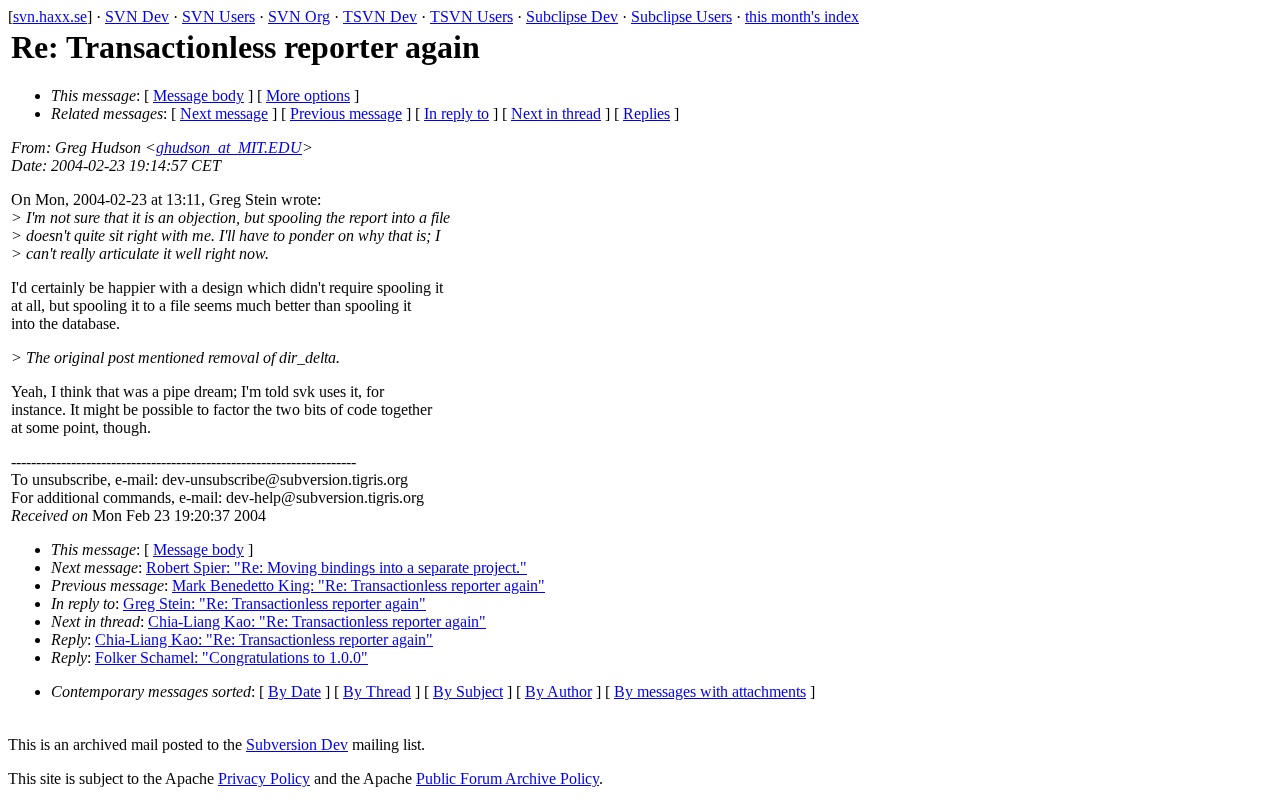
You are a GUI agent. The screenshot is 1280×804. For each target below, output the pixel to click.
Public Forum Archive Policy (507, 778)
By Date (294, 691)
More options (308, 95)
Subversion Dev (297, 744)
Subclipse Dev (572, 16)
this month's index (802, 16)
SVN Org (299, 16)
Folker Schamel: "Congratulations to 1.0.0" (231, 657)
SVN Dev (137, 16)
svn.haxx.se (50, 16)
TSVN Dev (380, 16)
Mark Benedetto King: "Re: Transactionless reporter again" (358, 585)
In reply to (456, 113)
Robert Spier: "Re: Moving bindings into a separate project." (336, 567)
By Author (558, 691)
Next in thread (556, 113)
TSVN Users (471, 16)
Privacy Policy (264, 778)
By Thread (377, 691)
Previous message (346, 113)
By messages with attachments (710, 691)
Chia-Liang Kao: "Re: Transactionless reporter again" (317, 621)
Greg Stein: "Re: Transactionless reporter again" (274, 603)
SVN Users (218, 16)
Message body (198, 95)
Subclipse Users (681, 16)
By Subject (468, 691)
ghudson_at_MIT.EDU (229, 147)
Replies (646, 113)
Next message (224, 113)
